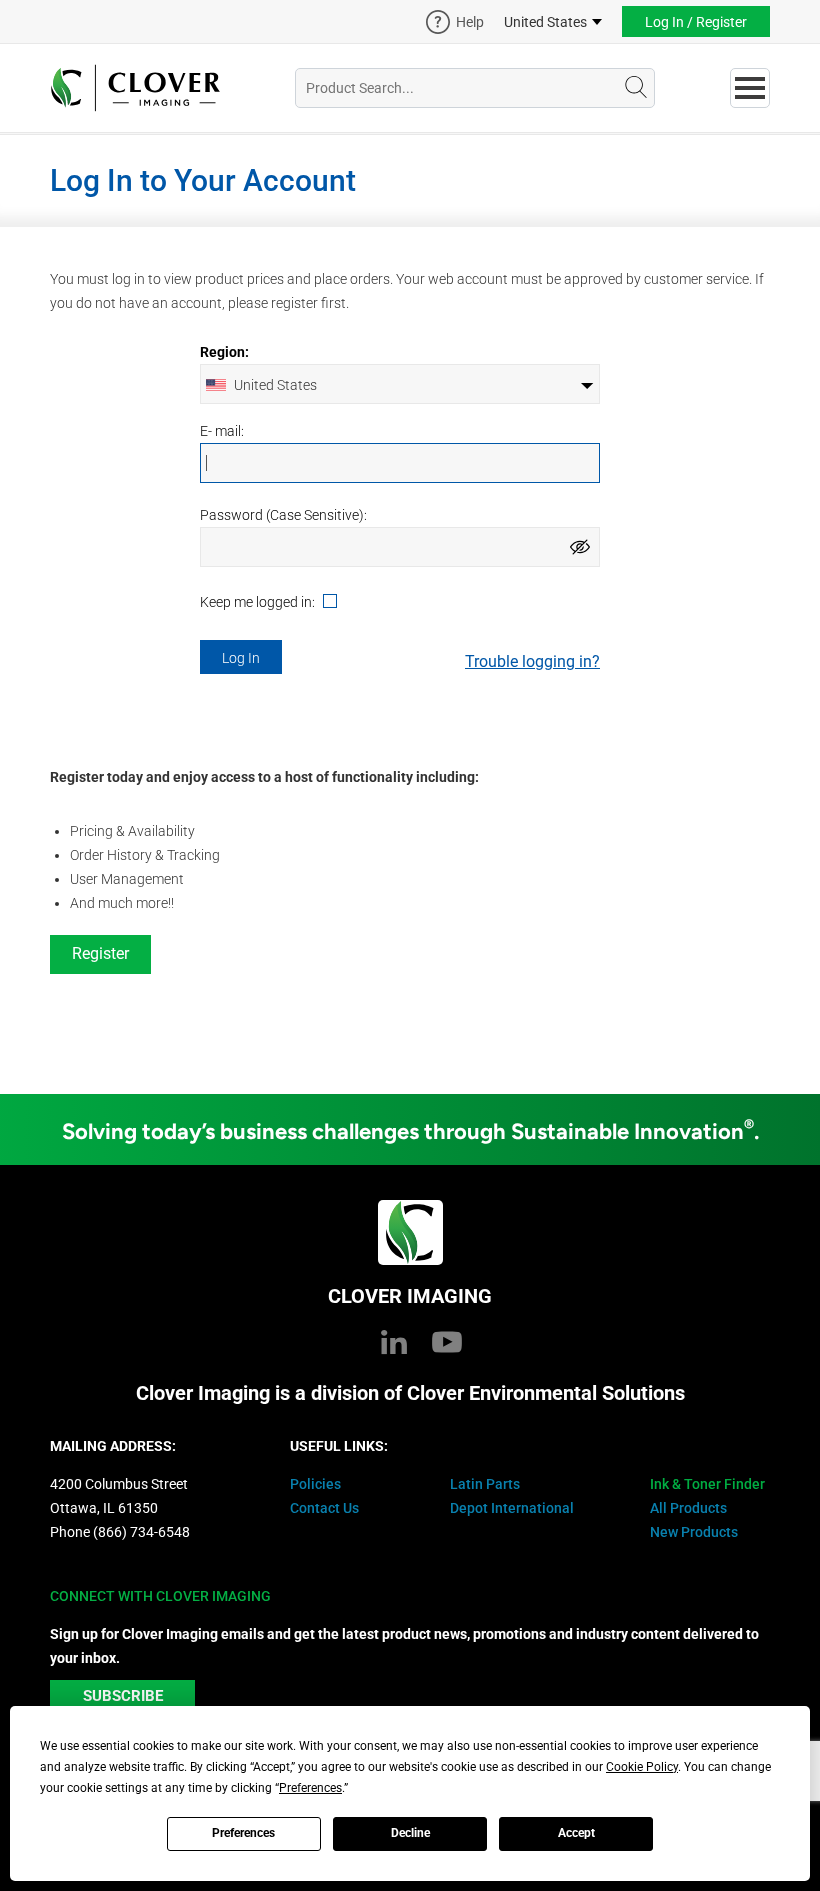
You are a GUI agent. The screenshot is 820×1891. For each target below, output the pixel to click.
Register (100, 953)
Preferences (243, 1833)
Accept (576, 1833)
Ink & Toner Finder (707, 1484)
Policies (315, 1484)
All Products (688, 1508)
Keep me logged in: (259, 602)
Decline (410, 1833)
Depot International (512, 1508)
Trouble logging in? (532, 661)
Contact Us (324, 1508)
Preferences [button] (310, 1788)
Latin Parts (485, 1484)
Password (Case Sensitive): (283, 515)
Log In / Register (696, 22)
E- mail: (222, 431)
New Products (694, 1532)
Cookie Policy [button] (642, 1767)
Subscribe (123, 1696)
